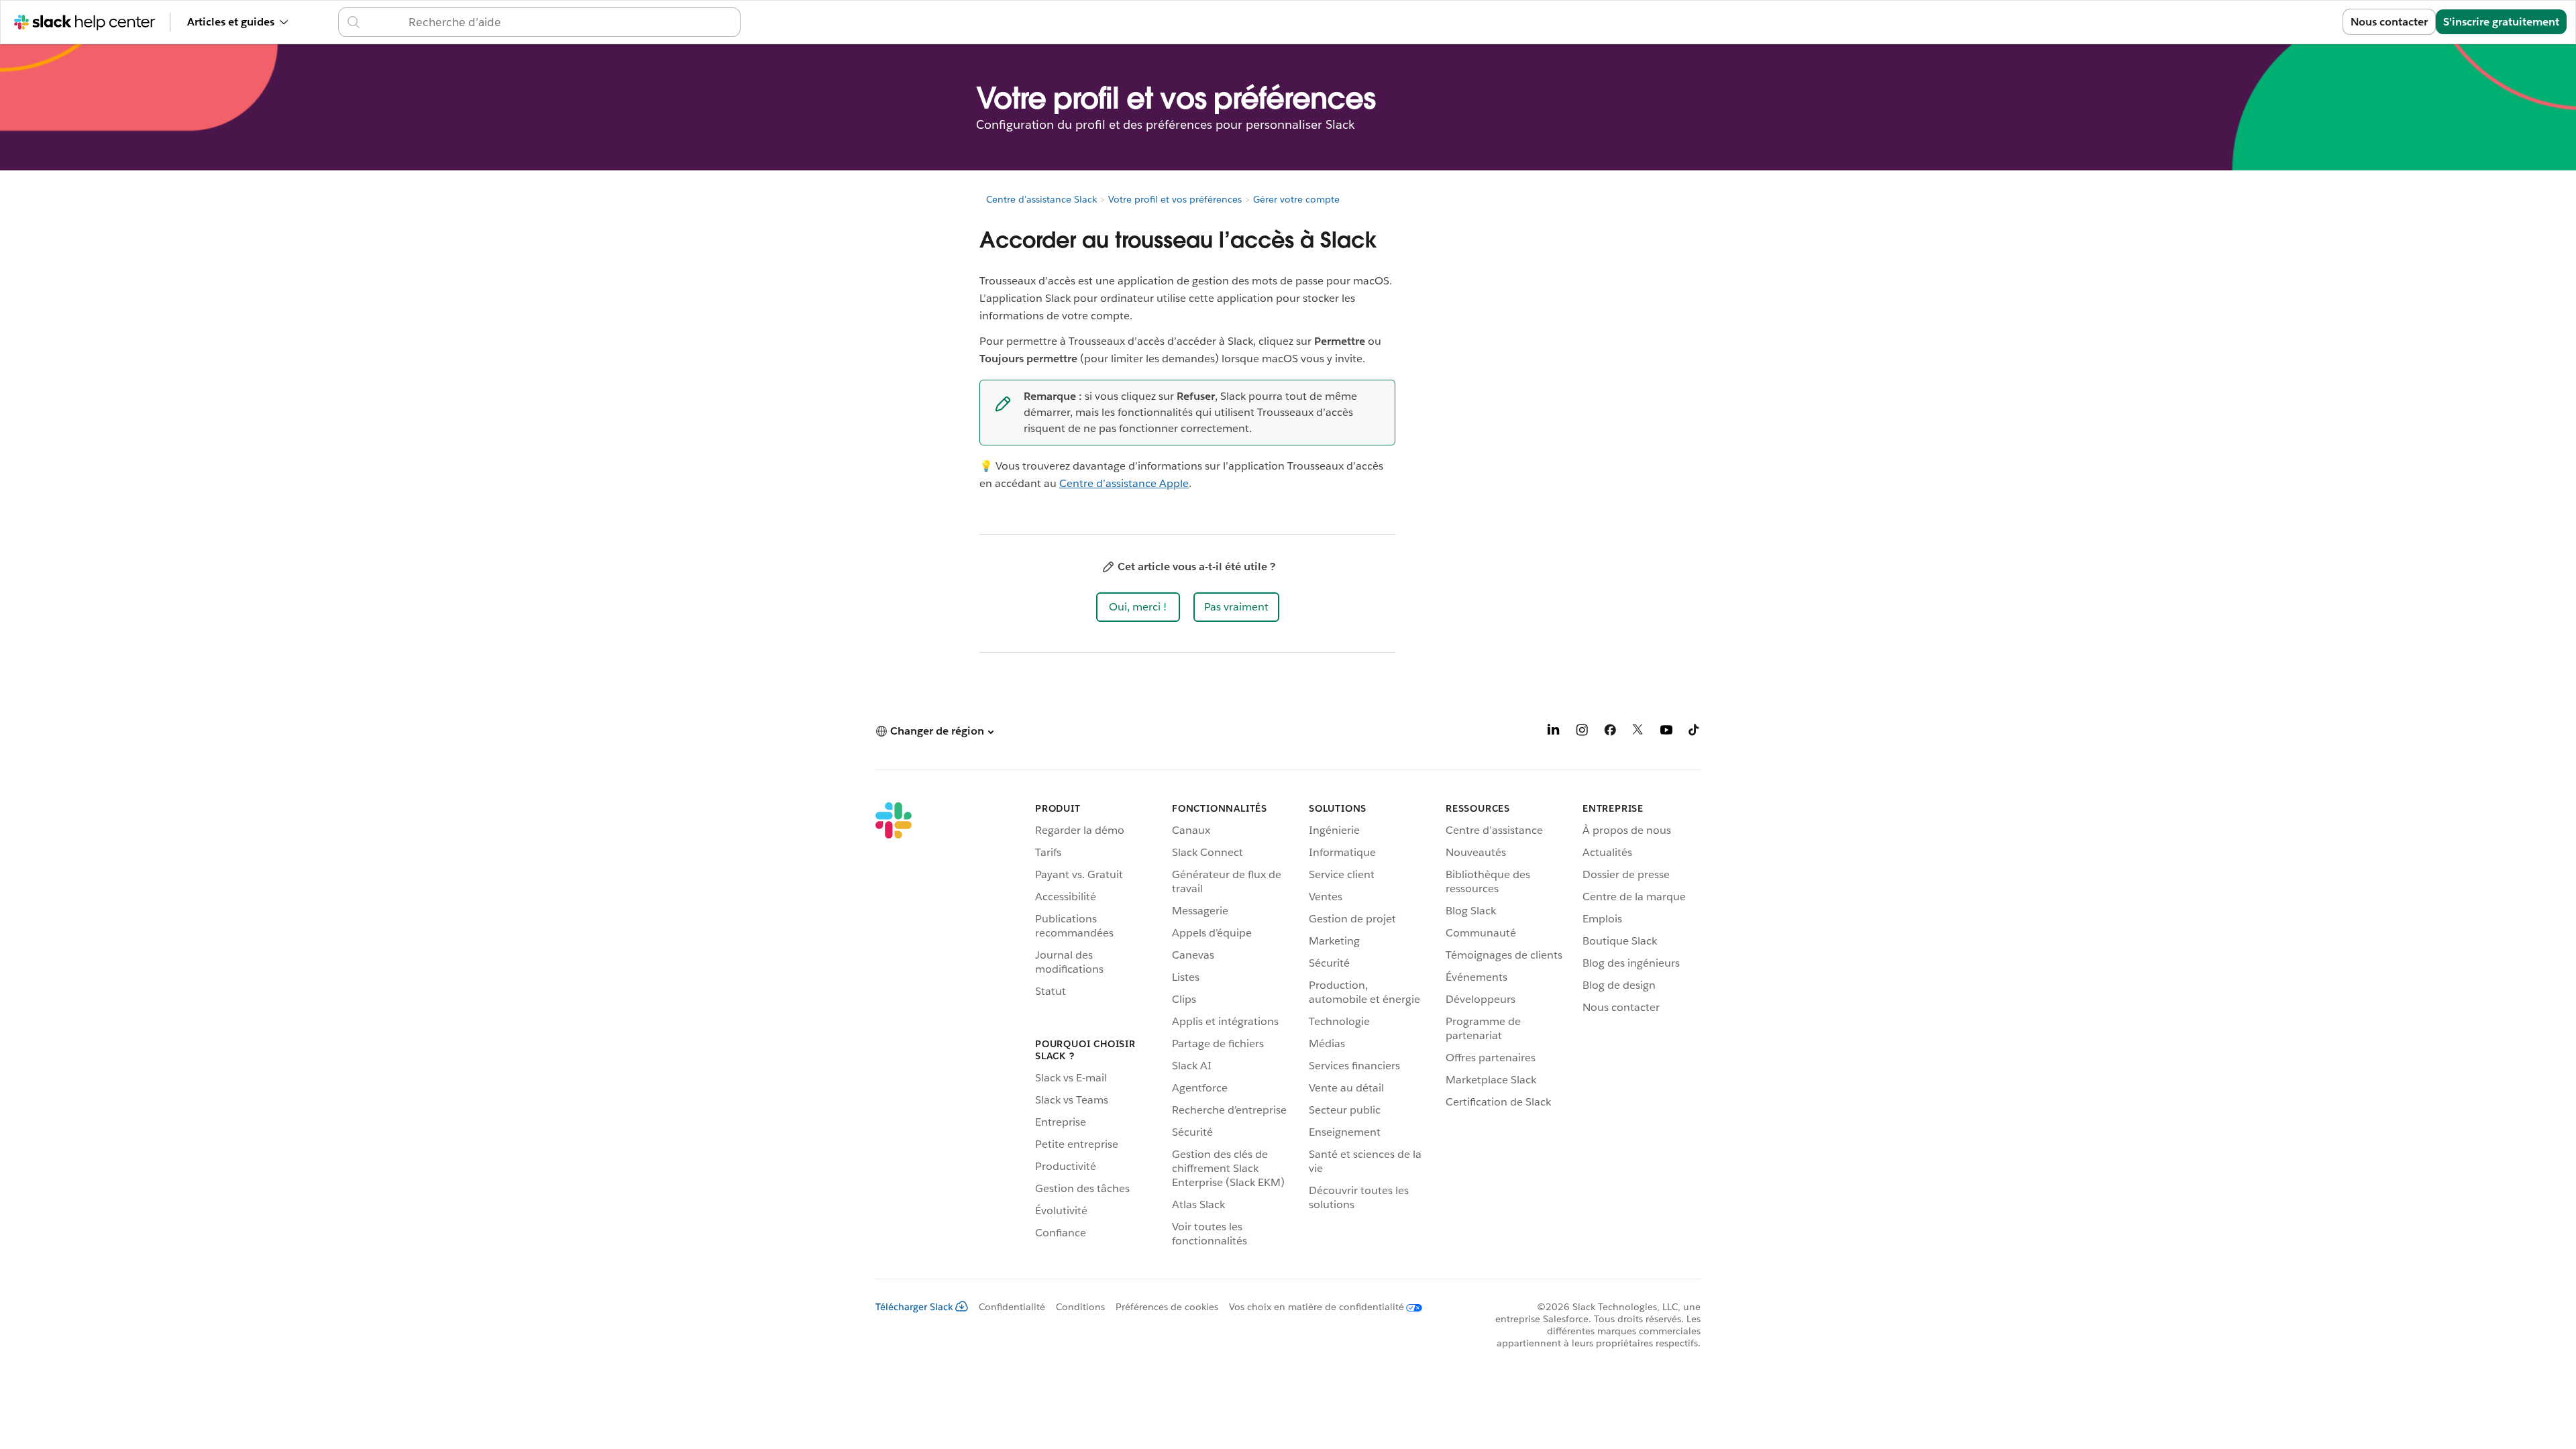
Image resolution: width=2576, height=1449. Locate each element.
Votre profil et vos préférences (1175, 199)
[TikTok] (1695, 732)
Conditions (1080, 1307)
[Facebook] (1610, 732)
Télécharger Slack (914, 1307)
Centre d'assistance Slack (1041, 199)
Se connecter (2293, 22)
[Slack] (894, 1027)
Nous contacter (2389, 22)
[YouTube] (1666, 732)
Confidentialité (1012, 1307)
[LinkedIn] (1554, 732)
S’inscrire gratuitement (2501, 22)
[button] (1138, 607)
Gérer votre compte (1296, 199)
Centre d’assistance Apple (1124, 483)
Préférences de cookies (1167, 1307)
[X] (1638, 732)
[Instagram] (1582, 732)
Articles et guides (231, 22)
